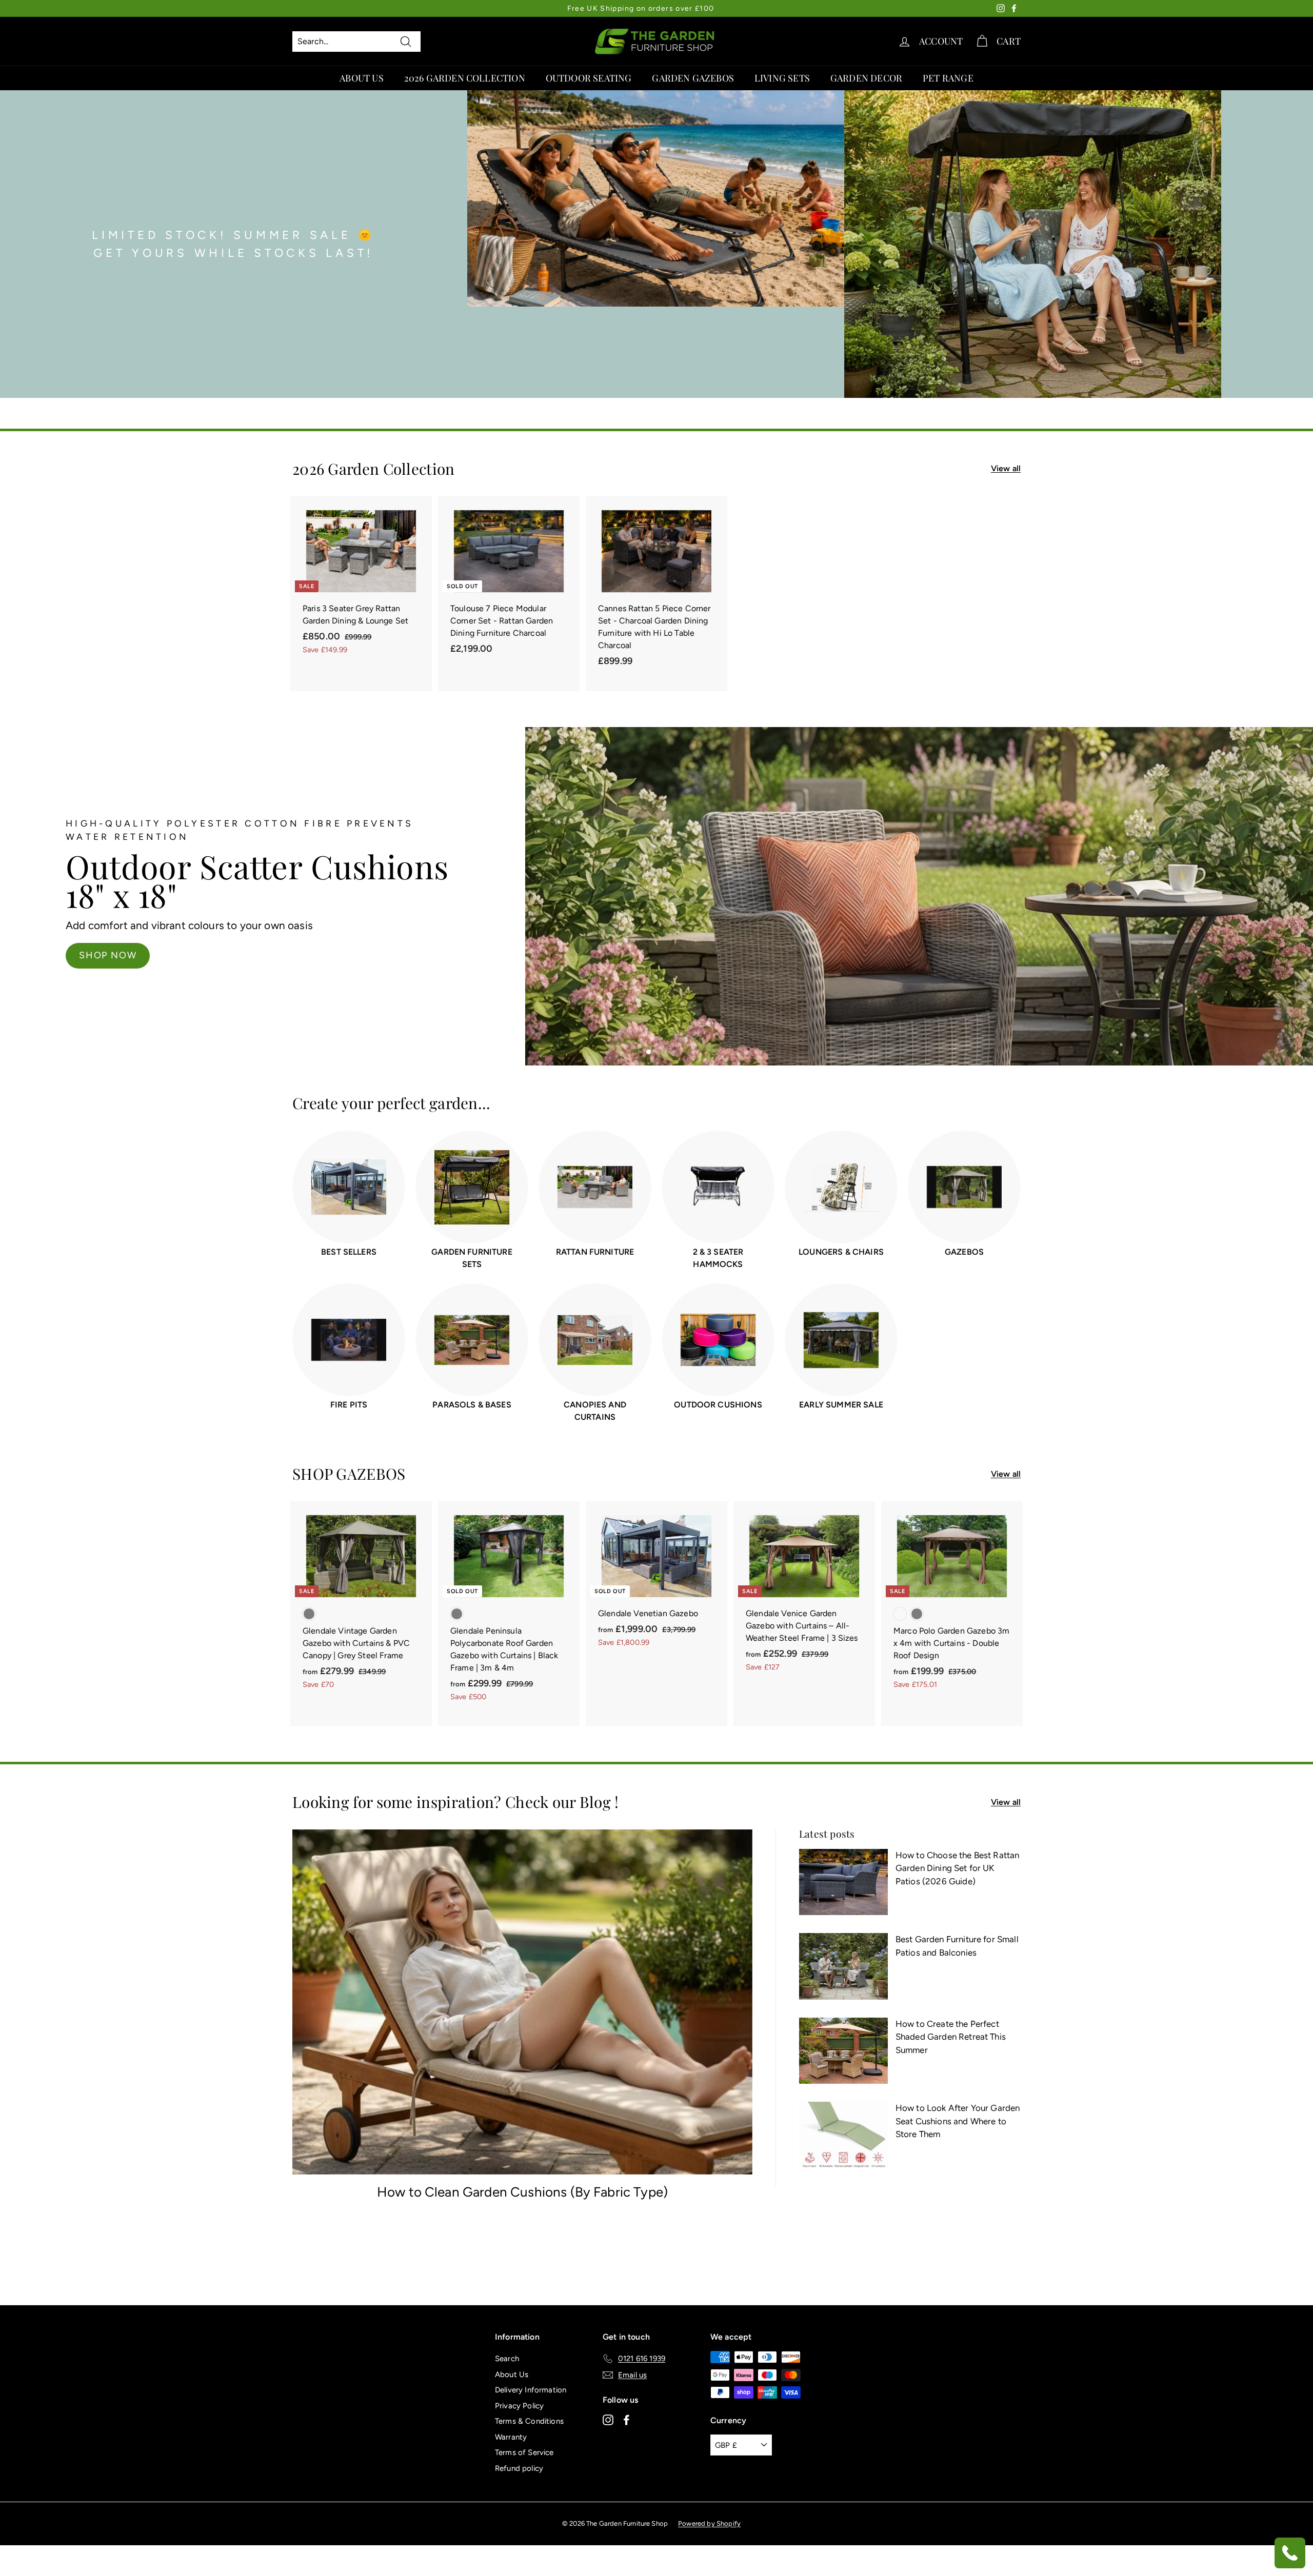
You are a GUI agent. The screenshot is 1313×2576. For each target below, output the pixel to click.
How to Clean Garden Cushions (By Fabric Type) (522, 2192)
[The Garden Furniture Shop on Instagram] (608, 2420)
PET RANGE (948, 78)
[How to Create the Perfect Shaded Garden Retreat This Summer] (843, 2051)
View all (1006, 468)
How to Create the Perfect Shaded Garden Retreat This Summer (951, 2037)
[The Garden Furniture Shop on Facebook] (626, 2420)
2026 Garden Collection (465, 78)
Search (507, 2359)
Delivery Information (531, 2390)
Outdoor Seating (589, 78)
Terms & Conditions (529, 2421)
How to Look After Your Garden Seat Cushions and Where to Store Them (958, 2121)
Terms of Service (524, 2452)
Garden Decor (866, 78)
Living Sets (782, 78)
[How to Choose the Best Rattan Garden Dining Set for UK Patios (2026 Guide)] (843, 1882)
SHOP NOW (896, 945)
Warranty (511, 2437)
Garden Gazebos (693, 78)
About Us (361, 78)
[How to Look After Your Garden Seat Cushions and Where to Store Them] (843, 2135)
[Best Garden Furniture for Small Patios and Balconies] (843, 1966)
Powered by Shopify (709, 2523)
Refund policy (519, 2468)
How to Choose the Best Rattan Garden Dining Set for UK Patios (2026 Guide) (958, 1868)
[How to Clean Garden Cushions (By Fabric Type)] (522, 2002)
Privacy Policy (519, 2406)
